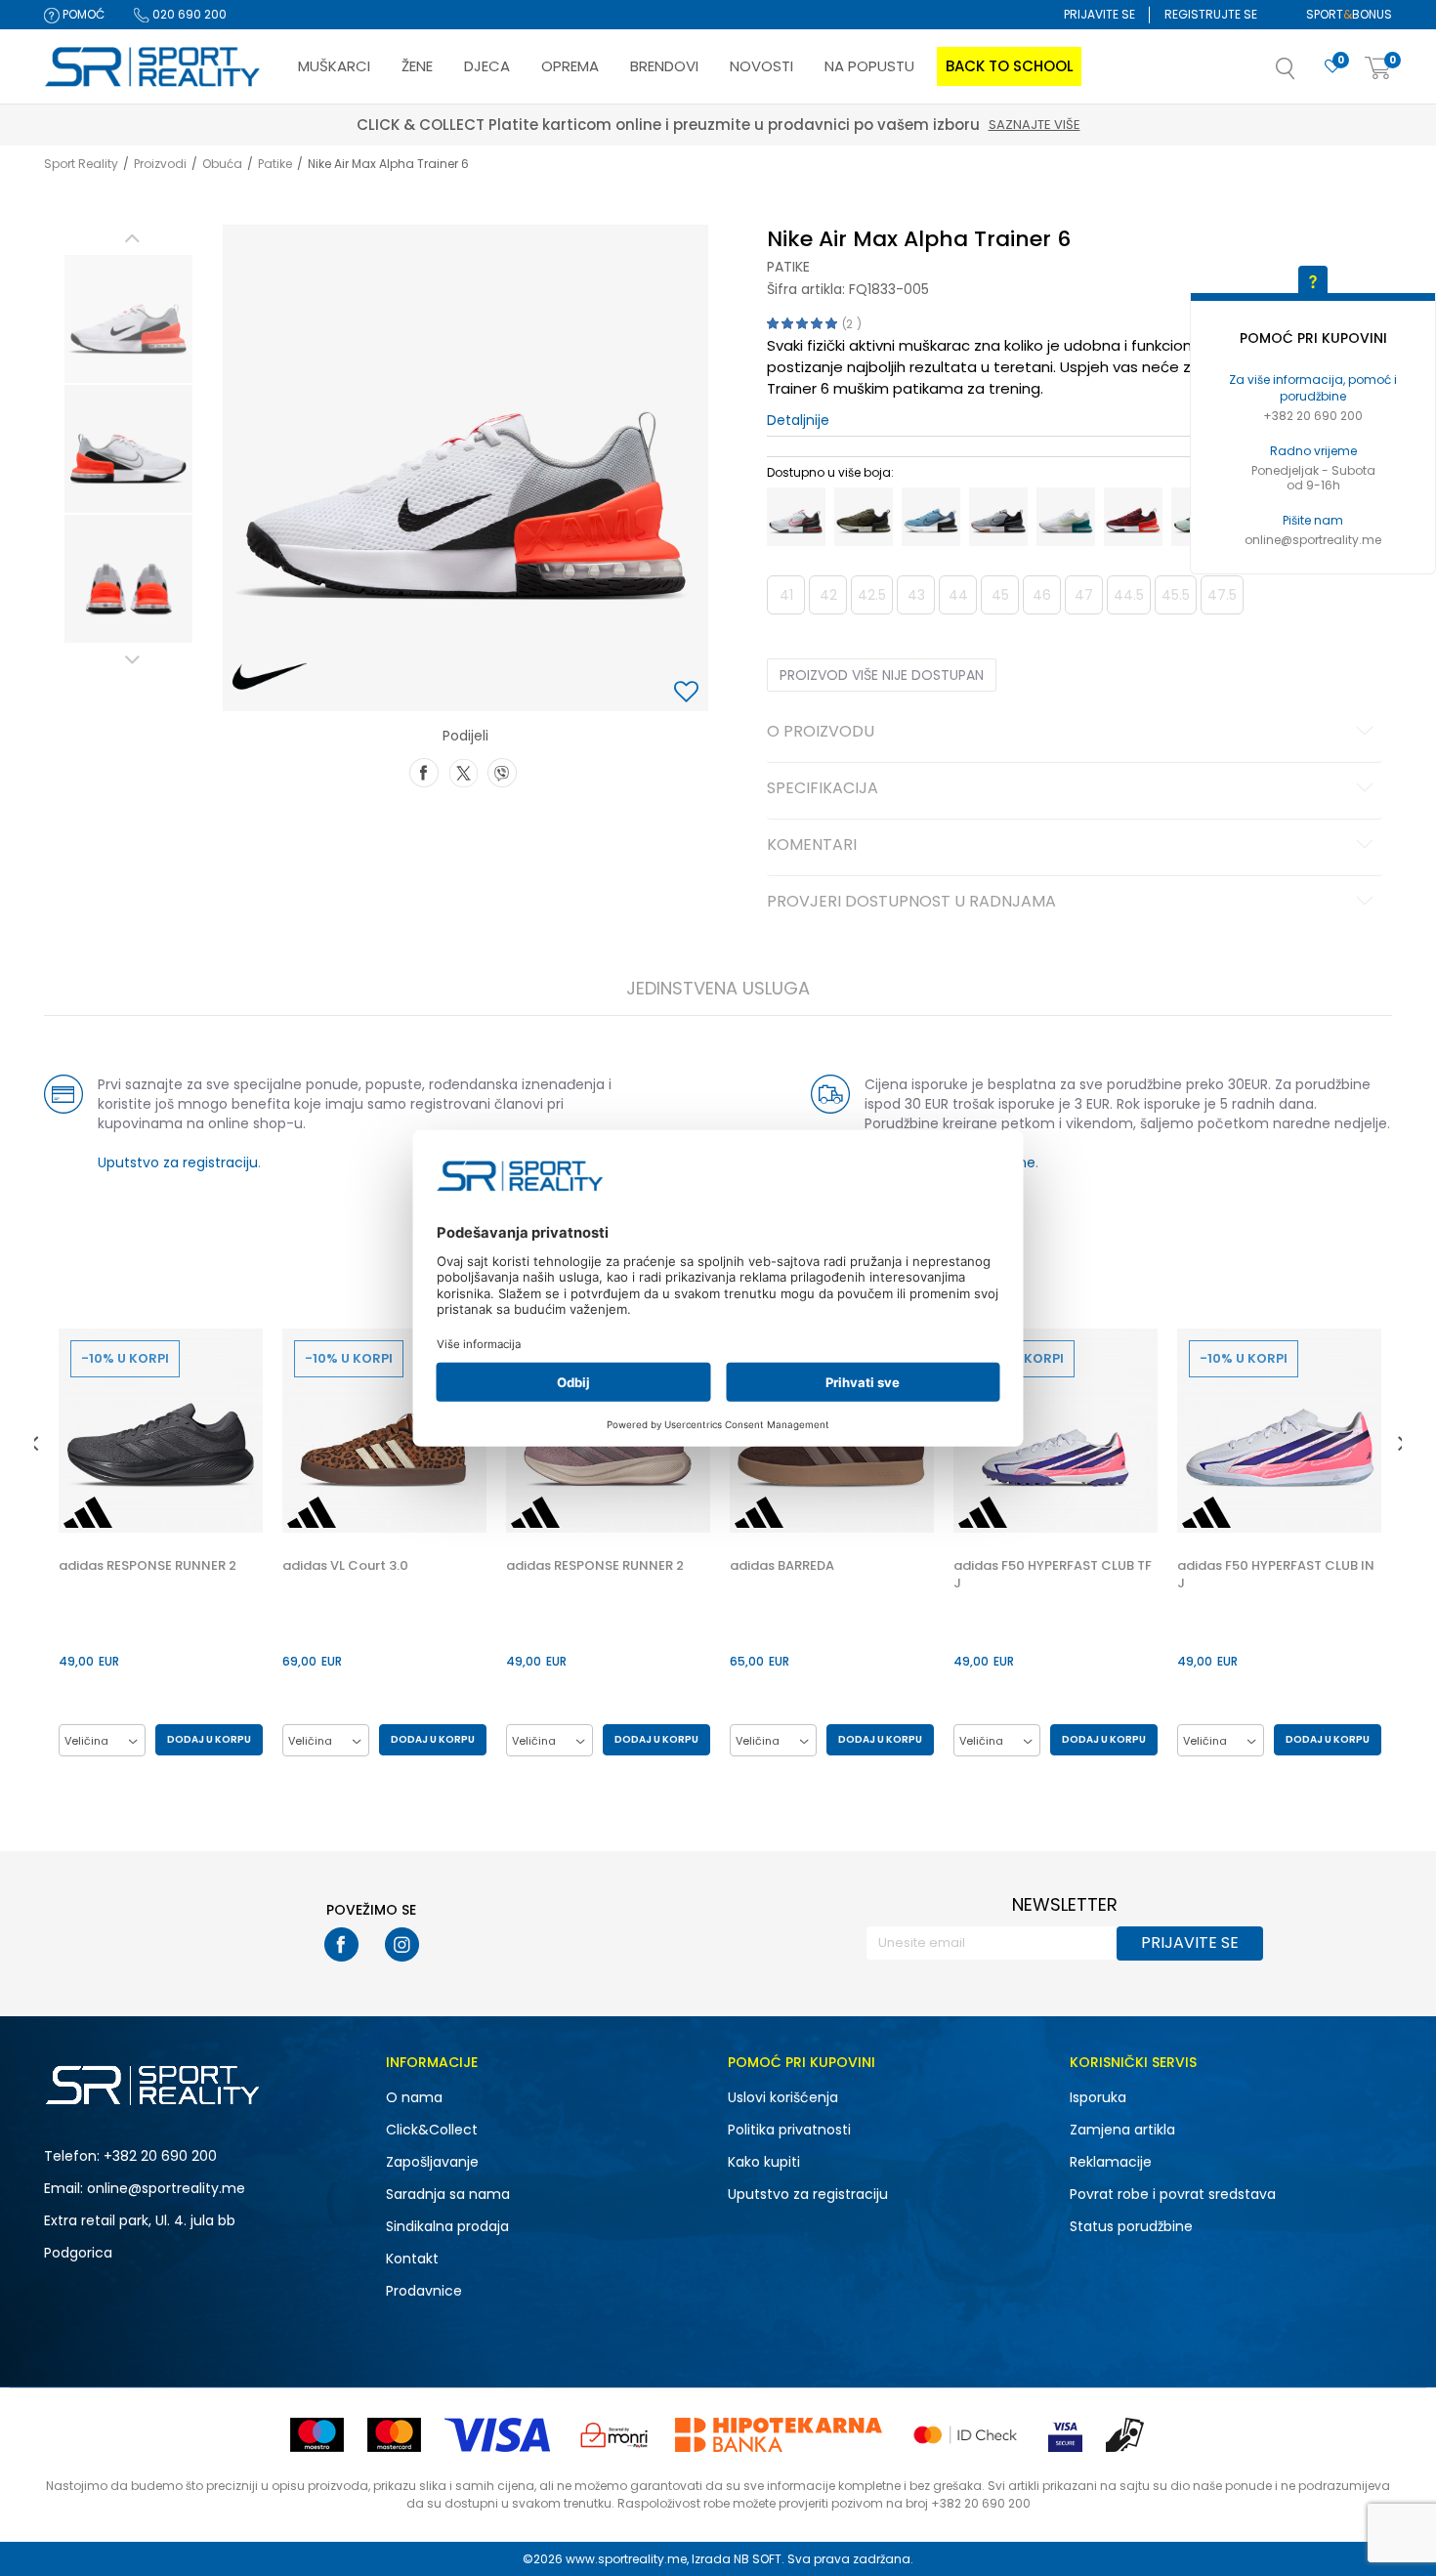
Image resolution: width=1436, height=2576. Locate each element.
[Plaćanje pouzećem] (1126, 2435)
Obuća (222, 164)
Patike (275, 164)
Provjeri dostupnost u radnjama (911, 903)
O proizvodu (821, 733)
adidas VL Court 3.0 (345, 1566)
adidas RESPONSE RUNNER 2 (148, 1566)
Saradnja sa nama (448, 2194)
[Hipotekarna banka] (779, 2435)
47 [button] (1084, 595)
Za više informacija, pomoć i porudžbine (1313, 388)
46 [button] (1042, 595)
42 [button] (828, 595)
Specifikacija (823, 789)
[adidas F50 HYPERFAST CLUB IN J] (1279, 1431)
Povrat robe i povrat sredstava (1173, 2194)
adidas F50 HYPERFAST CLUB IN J (1276, 1575)
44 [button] (958, 595)
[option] (128, 319)
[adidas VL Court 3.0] (384, 1431)
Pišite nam (1313, 520)
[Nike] (270, 677)
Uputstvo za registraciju (178, 1162)
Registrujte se (1211, 14)
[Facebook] (424, 771)
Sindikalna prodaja (447, 2226)
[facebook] (341, 1944)
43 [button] (916, 595)
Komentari (812, 846)
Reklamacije (1111, 2162)
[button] (1305, 74)
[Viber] (502, 771)
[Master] (394, 2435)
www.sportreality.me (626, 2559)
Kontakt (412, 2259)
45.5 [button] (1176, 595)
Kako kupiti (764, 2162)
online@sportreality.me (1313, 540)
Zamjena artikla (1122, 2130)
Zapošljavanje (432, 2162)
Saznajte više (809, 125)
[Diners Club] (614, 2435)
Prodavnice (424, 2291)
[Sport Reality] (153, 67)
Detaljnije (798, 420)
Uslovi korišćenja (783, 2097)
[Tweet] (463, 771)
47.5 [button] (1222, 595)
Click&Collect (432, 2130)
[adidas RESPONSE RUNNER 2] (161, 1431)
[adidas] (88, 1512)
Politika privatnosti (789, 2130)
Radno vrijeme (1313, 451)
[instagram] (402, 1944)
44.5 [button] (1129, 595)
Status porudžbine (1131, 2226)
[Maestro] (317, 2435)
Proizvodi (160, 164)
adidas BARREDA (782, 1566)
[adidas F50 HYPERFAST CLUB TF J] (1056, 1431)
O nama (414, 2097)
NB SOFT (758, 2559)
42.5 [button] (872, 595)
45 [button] (1000, 595)
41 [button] (786, 595)
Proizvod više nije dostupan (882, 675)
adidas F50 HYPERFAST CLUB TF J (1053, 1575)
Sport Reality (81, 164)
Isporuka (1098, 2097)
